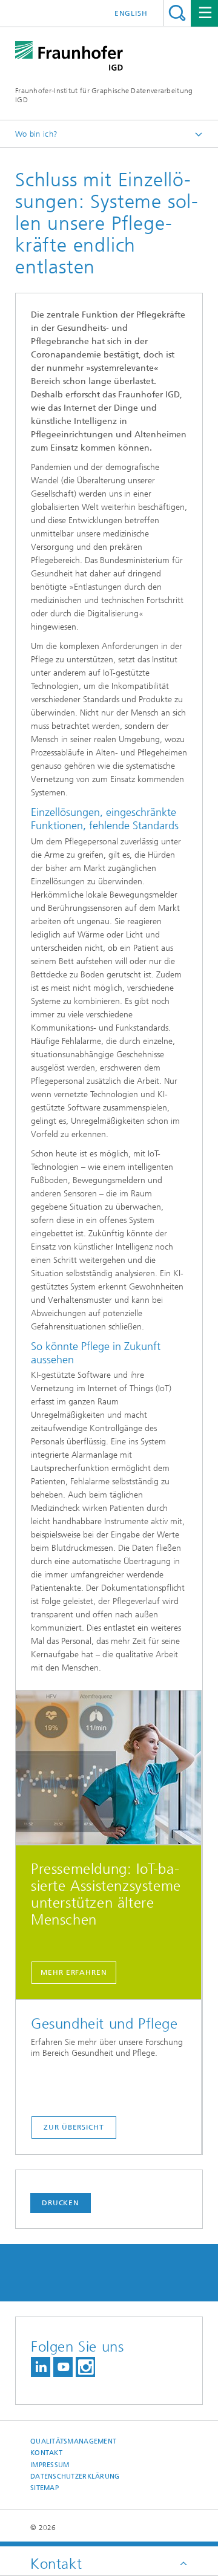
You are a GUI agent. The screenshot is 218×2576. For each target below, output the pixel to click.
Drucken (61, 2203)
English (131, 13)
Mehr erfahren (74, 1972)
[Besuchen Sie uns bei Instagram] (85, 2367)
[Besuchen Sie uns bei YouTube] (63, 2367)
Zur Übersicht (74, 2127)
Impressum (50, 2465)
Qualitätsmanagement (73, 2441)
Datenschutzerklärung (75, 2477)
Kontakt (46, 2453)
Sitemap (45, 2488)
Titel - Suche (177, 13)
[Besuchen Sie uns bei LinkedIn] (41, 2367)
